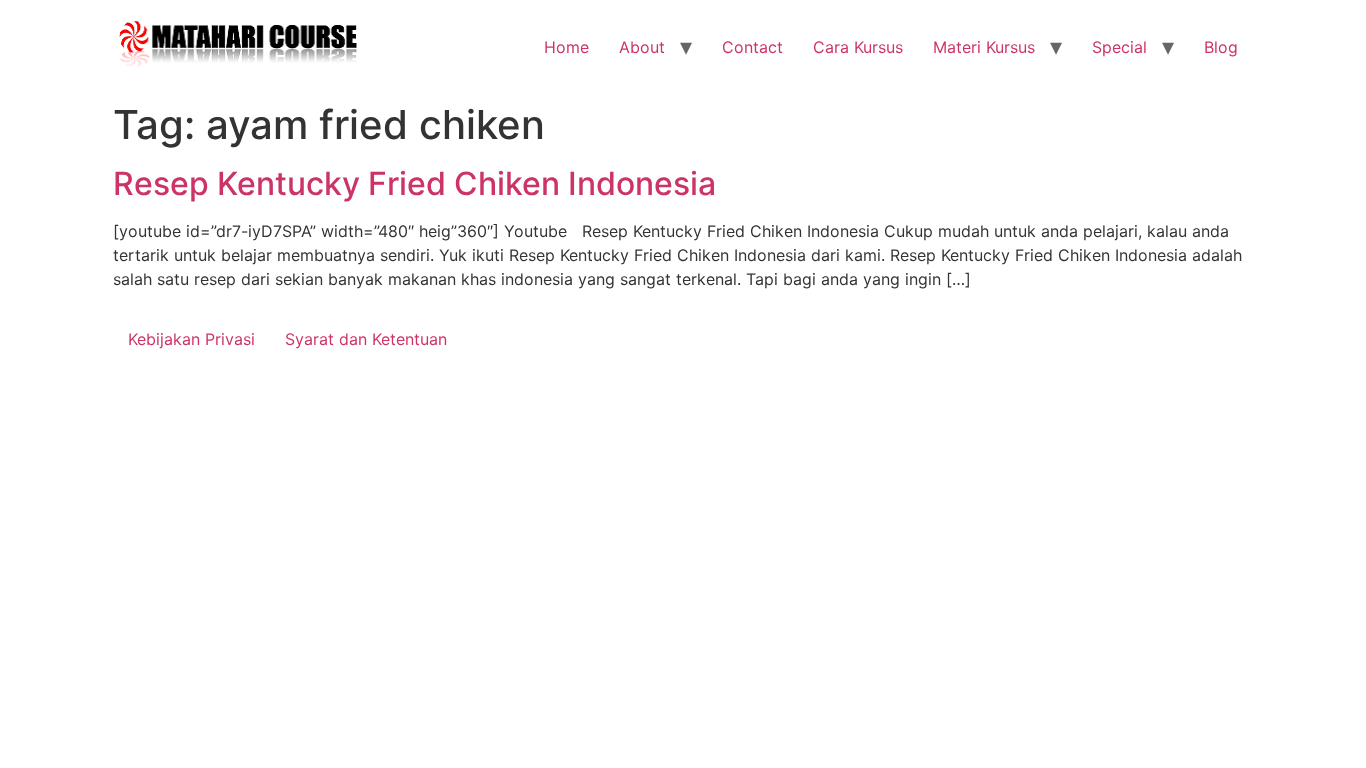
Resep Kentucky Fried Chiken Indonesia (414, 183)
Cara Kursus (858, 47)
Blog (1221, 47)
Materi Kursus (984, 47)
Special (1119, 47)
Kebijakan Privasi (191, 339)
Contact (752, 47)
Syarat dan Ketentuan (366, 339)
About (642, 47)
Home (566, 47)
